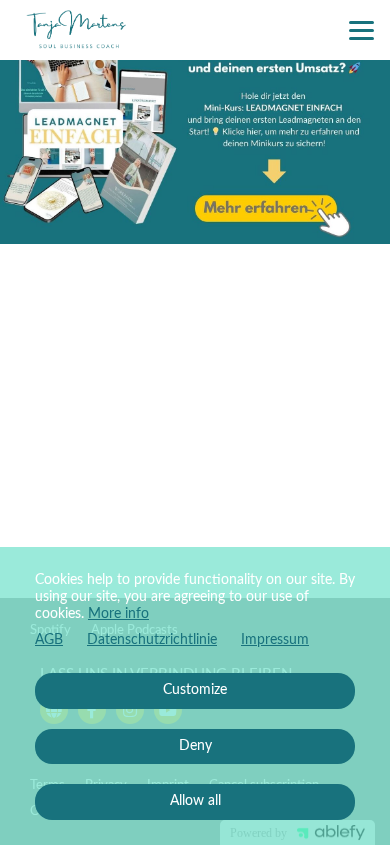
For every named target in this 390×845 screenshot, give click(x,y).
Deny (195, 746)
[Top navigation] (361, 30)
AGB (49, 640)
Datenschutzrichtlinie (152, 640)
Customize (195, 690)
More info (118, 614)
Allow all (195, 801)
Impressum (275, 640)
